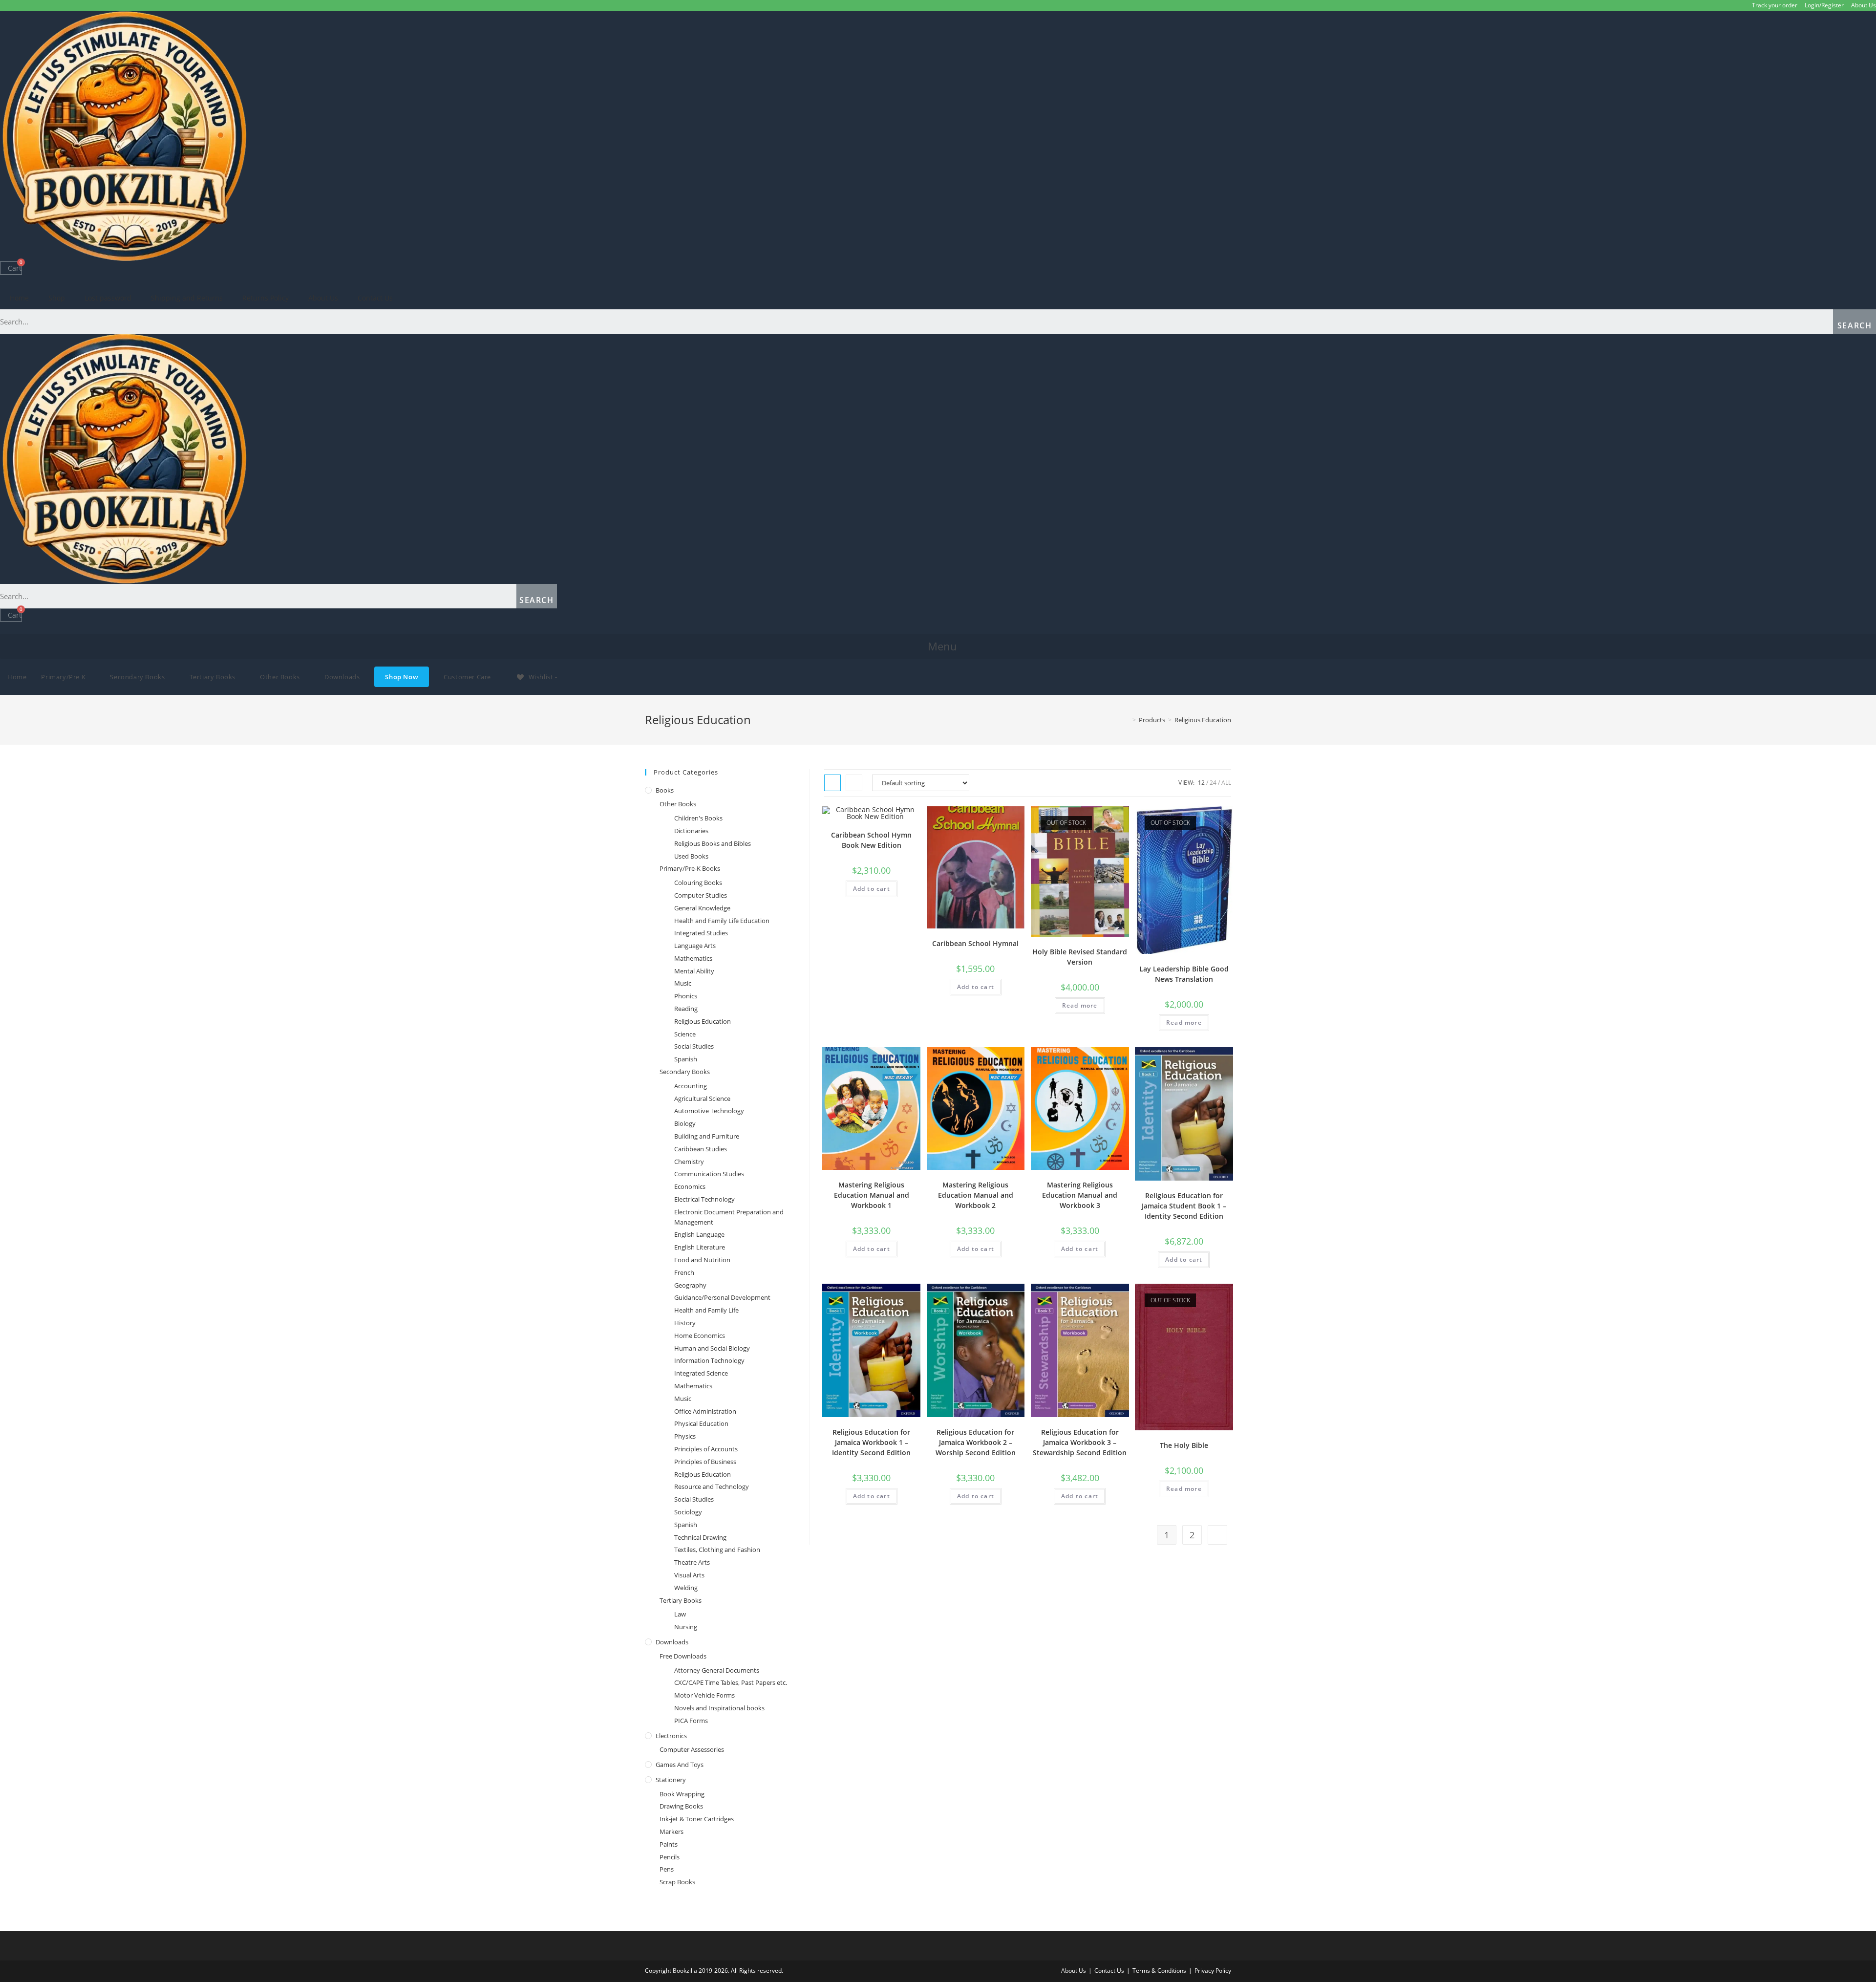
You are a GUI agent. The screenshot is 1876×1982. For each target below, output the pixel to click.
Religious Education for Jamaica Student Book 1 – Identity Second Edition (1184, 1206)
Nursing (686, 1627)
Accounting (691, 1086)
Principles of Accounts (706, 1449)
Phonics (686, 996)
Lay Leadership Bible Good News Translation (1184, 974)
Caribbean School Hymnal (975, 943)
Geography (690, 1285)
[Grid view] (832, 783)
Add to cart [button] (872, 889)
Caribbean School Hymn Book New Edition (871, 840)
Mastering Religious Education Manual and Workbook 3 (1080, 1195)
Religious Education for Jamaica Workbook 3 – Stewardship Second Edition (1080, 1442)
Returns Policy (266, 298)
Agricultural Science (702, 1099)
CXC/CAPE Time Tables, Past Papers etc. (731, 1682)
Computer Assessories (692, 1749)
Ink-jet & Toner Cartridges (697, 1819)
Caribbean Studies (701, 1149)
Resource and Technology (712, 1486)
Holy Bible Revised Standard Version (1080, 957)
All (1226, 783)
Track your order (1775, 5)
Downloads (672, 1642)
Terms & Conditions (1159, 1971)
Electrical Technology (704, 1199)
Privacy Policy (1213, 1971)
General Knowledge (702, 908)
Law (680, 1614)
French (684, 1272)
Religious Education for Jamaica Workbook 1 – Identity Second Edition (871, 1442)
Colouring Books (698, 883)
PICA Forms (691, 1721)
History (685, 1323)
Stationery (671, 1780)
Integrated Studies (701, 933)
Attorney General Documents (717, 1670)
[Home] (1127, 720)
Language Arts (695, 946)
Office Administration (705, 1411)
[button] (938, 646)
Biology (685, 1123)
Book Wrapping (682, 1794)
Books (665, 790)
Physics (685, 1436)
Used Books (691, 856)
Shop (57, 298)
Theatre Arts (692, 1562)
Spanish (686, 1059)
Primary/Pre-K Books (690, 868)
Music (683, 983)
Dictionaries (691, 831)
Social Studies (694, 1046)
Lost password (108, 298)
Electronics (671, 1736)
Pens (667, 1869)
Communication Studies (709, 1174)
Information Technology (709, 1360)
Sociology (688, 1512)
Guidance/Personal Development (722, 1297)
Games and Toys (680, 1765)
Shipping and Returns (187, 298)
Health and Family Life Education (722, 921)
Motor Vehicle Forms (704, 1695)
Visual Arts (689, 1575)
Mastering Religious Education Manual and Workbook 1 (872, 1195)
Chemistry (689, 1162)
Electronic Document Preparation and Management (729, 1217)
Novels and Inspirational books (719, 1708)
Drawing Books (681, 1806)
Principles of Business (705, 1462)
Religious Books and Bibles (713, 843)
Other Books (678, 804)
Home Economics (700, 1336)
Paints (669, 1844)
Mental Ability (694, 971)
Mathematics (693, 958)
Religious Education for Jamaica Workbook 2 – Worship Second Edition (976, 1442)
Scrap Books (677, 1882)
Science (685, 1034)
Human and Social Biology (712, 1348)
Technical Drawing (700, 1537)
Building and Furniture (707, 1136)
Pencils (670, 1857)
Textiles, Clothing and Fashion (717, 1550)
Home (19, 298)
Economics (690, 1186)
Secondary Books (685, 1072)
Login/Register (1824, 5)
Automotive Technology (709, 1111)
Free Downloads (683, 1656)
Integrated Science (701, 1373)
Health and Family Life (706, 1310)
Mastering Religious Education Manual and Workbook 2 (976, 1195)
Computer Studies (701, 895)
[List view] (854, 783)
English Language (699, 1234)
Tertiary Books (681, 1600)
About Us (1864, 5)
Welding (686, 1588)
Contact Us (375, 298)
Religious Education (703, 1021)
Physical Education (701, 1423)
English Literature (700, 1247)
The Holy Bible (1184, 1445)
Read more (1080, 1005)
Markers (672, 1831)
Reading (686, 1009)
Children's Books (698, 818)
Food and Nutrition (702, 1260)
